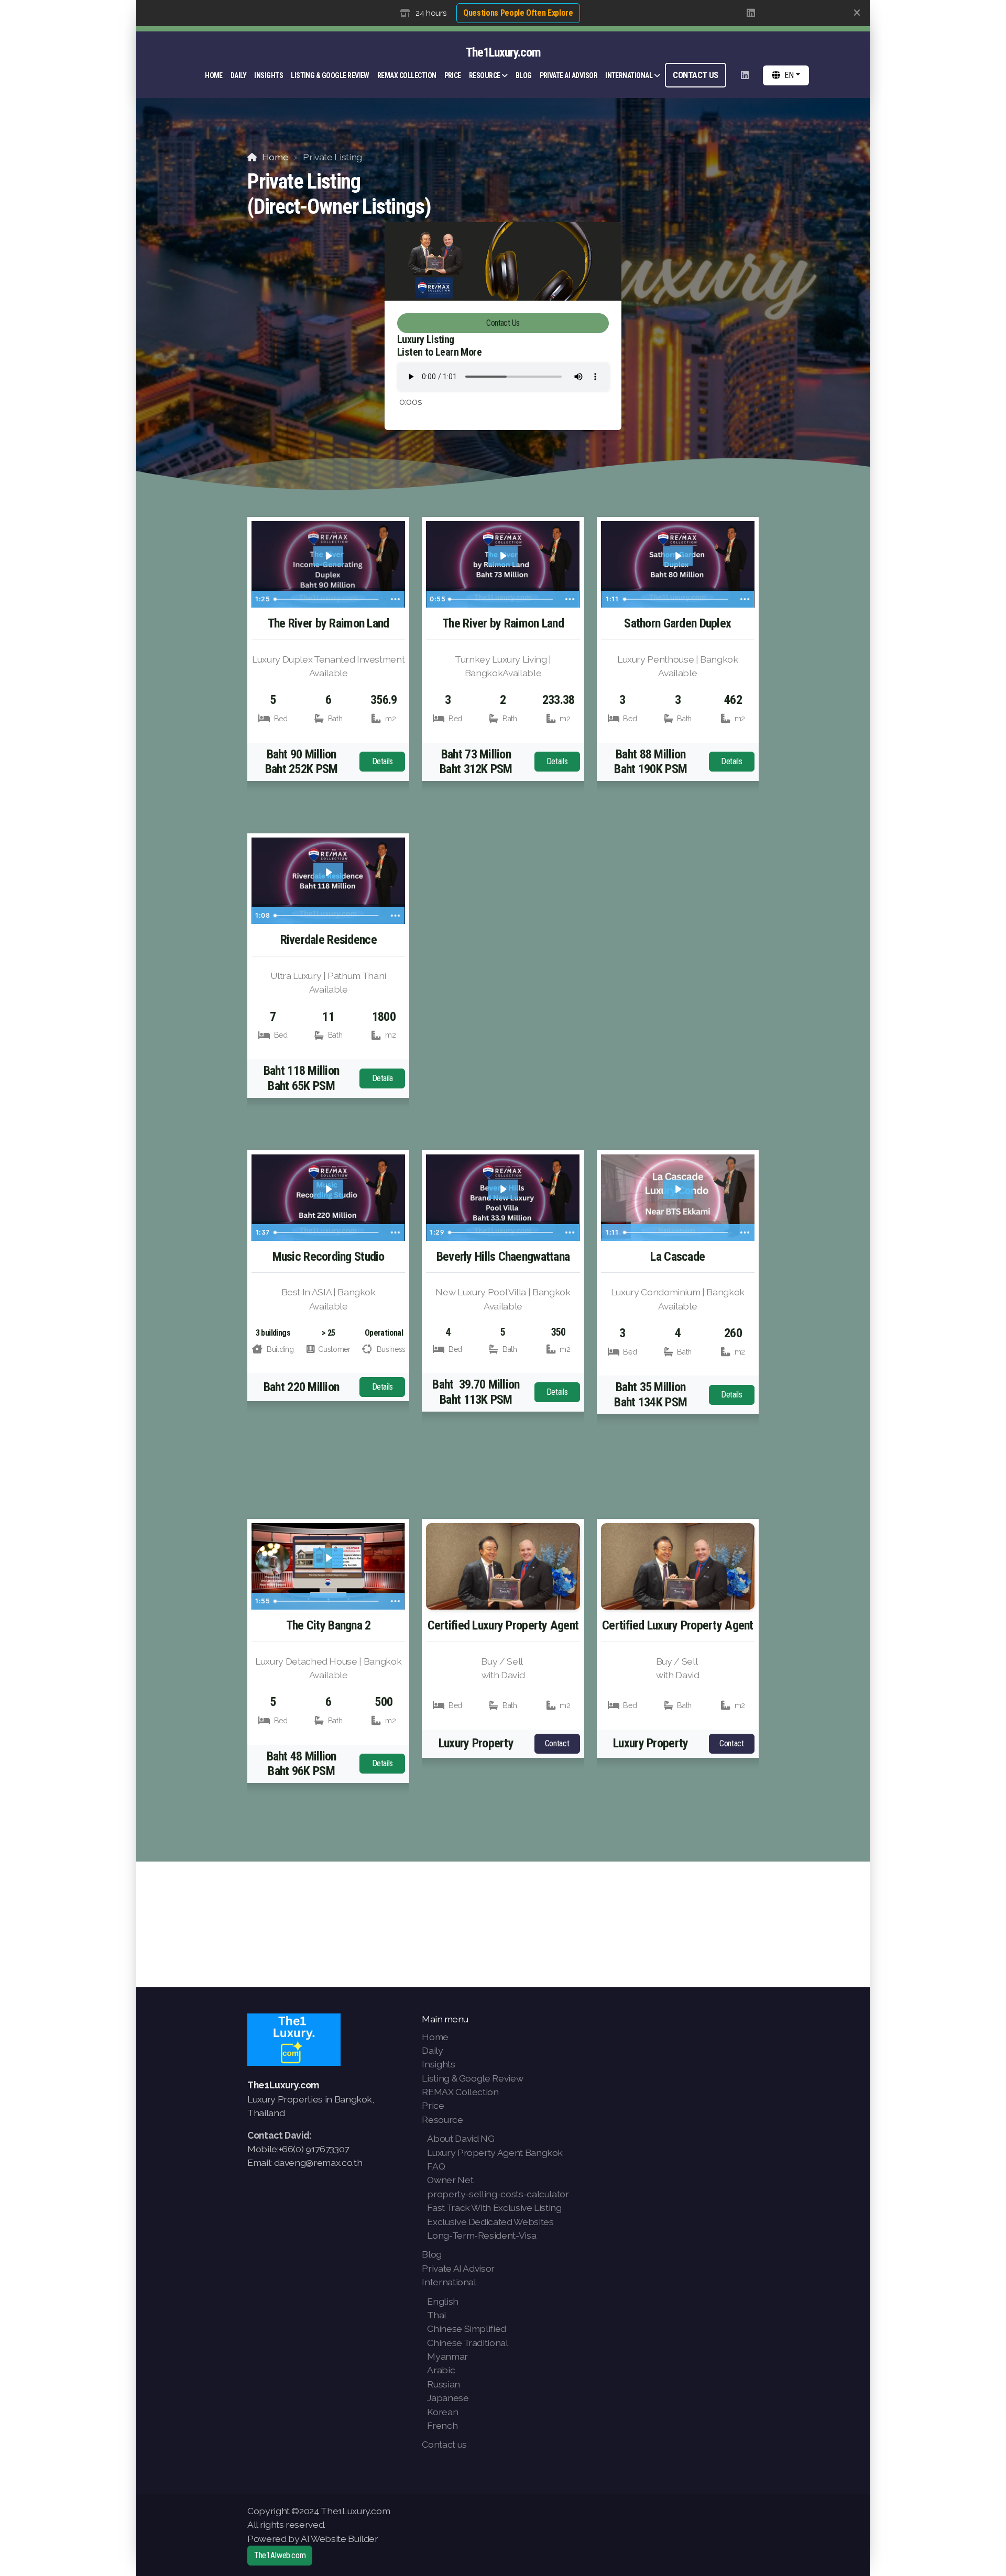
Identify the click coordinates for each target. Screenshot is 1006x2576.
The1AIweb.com (280, 2555)
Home (275, 157)
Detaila (383, 1078)
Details (383, 761)
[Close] (857, 13)
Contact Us (503, 323)
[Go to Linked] (751, 13)
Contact (557, 1743)
